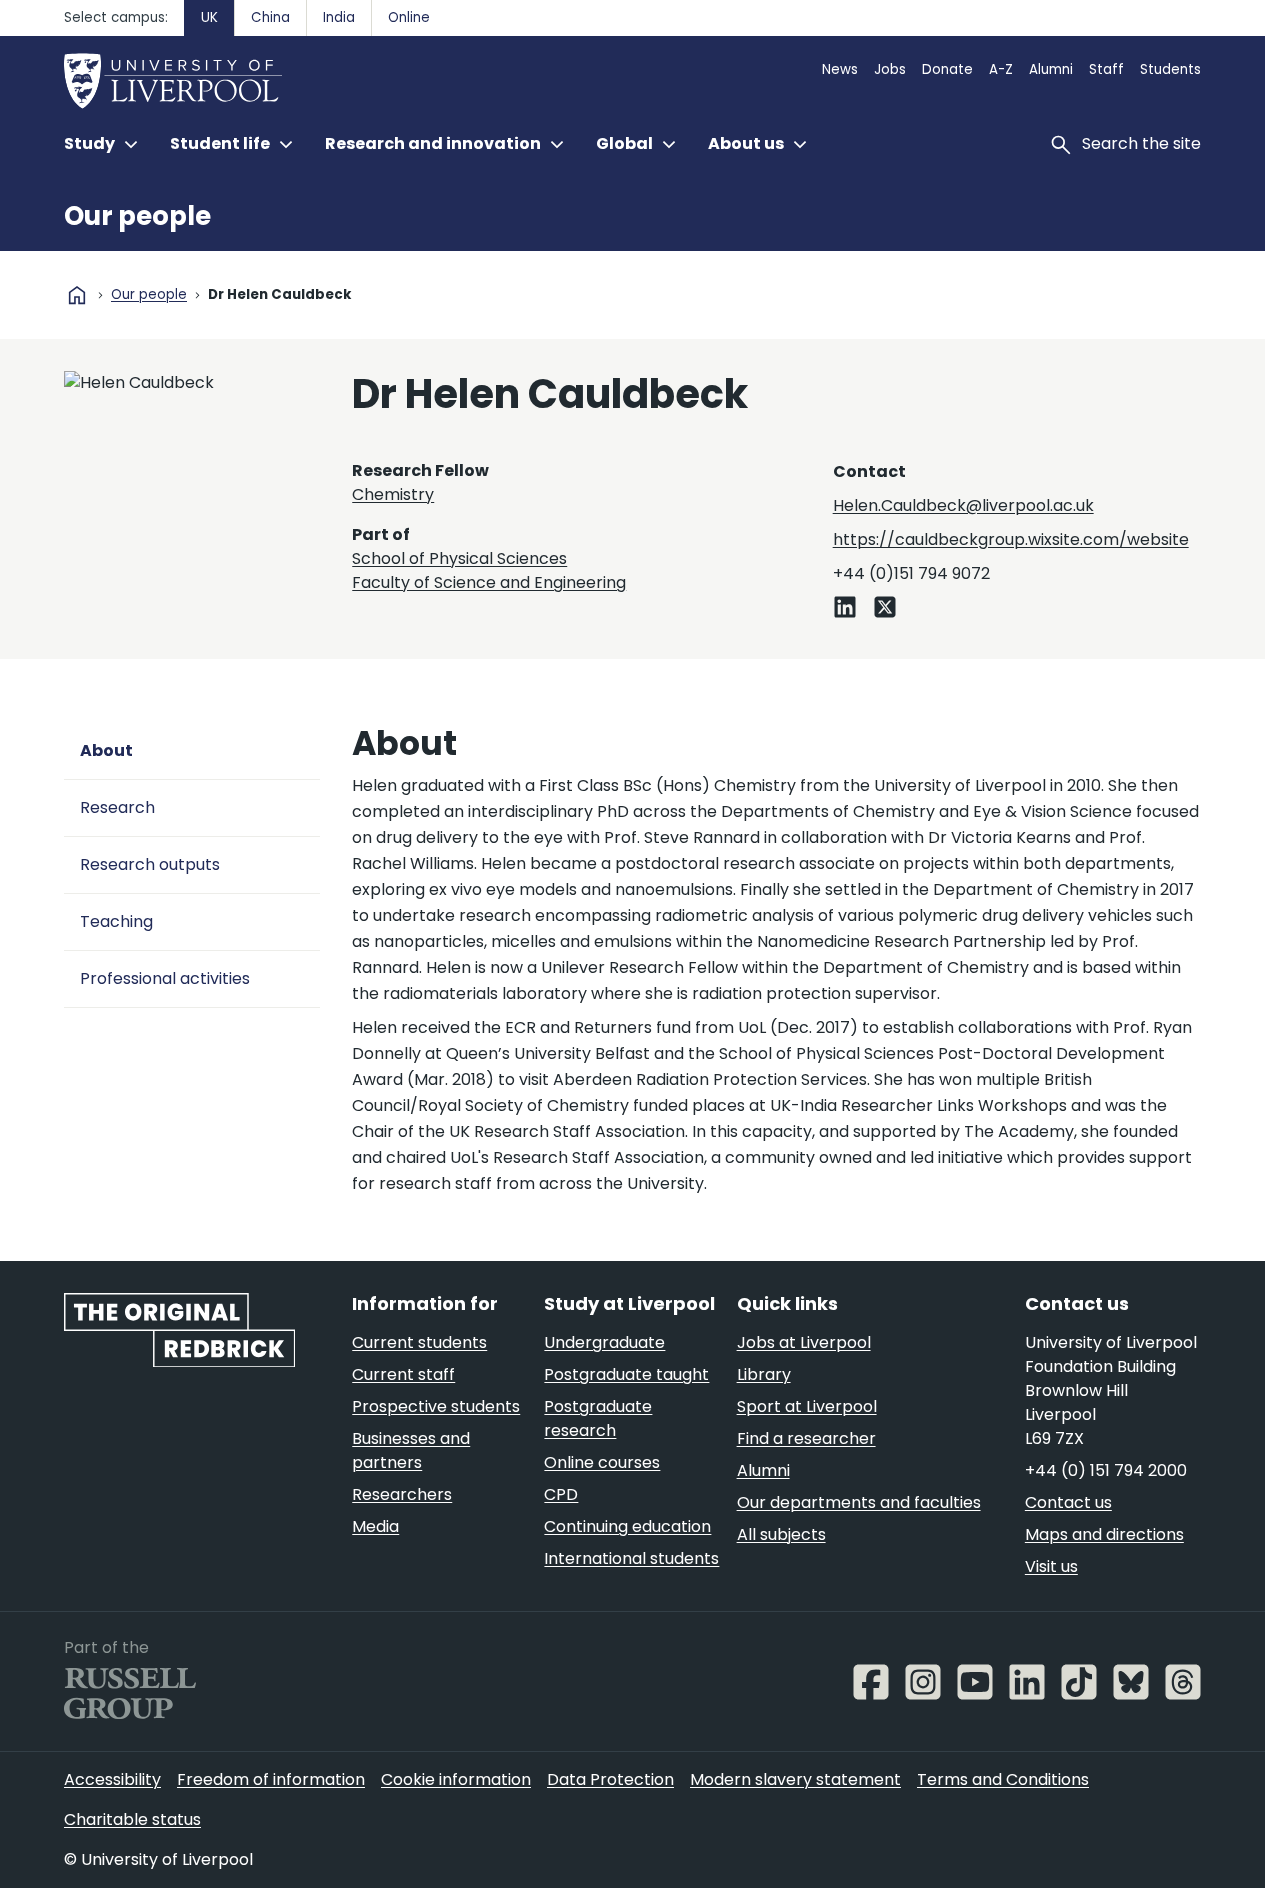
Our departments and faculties (859, 1502)
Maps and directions (1104, 1534)
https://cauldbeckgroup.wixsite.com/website (1011, 539)
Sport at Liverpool (807, 1406)
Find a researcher (806, 1438)
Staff (1106, 69)
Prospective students (436, 1406)
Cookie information (456, 1779)
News (840, 69)
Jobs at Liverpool (804, 1342)
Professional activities (165, 978)
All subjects (781, 1534)
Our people (137, 216)
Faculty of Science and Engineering (489, 582)
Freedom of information (271, 1779)
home (77, 295)
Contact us (1068, 1502)
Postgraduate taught (626, 1374)
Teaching (116, 921)
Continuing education (627, 1526)
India (339, 17)
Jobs (890, 69)
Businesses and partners (411, 1450)
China (270, 17)
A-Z (1001, 69)
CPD (561, 1494)
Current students (419, 1342)
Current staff (403, 1374)
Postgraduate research (598, 1418)
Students (1170, 69)
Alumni (1051, 69)
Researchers (402, 1494)
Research (117, 807)
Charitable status (132, 1819)
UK (209, 17)
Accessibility (112, 1779)
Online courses (602, 1462)
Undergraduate (604, 1342)
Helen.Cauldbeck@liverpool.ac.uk (963, 505)
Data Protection (610, 1779)
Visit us (1051, 1566)
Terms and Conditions (1003, 1779)
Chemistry (393, 494)
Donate (947, 69)
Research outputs (150, 864)
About (106, 750)
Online (409, 17)
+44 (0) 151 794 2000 (1106, 1470)
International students (631, 1558)
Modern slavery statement (795, 1779)
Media (375, 1526)
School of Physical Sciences (459, 558)
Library (764, 1374)
